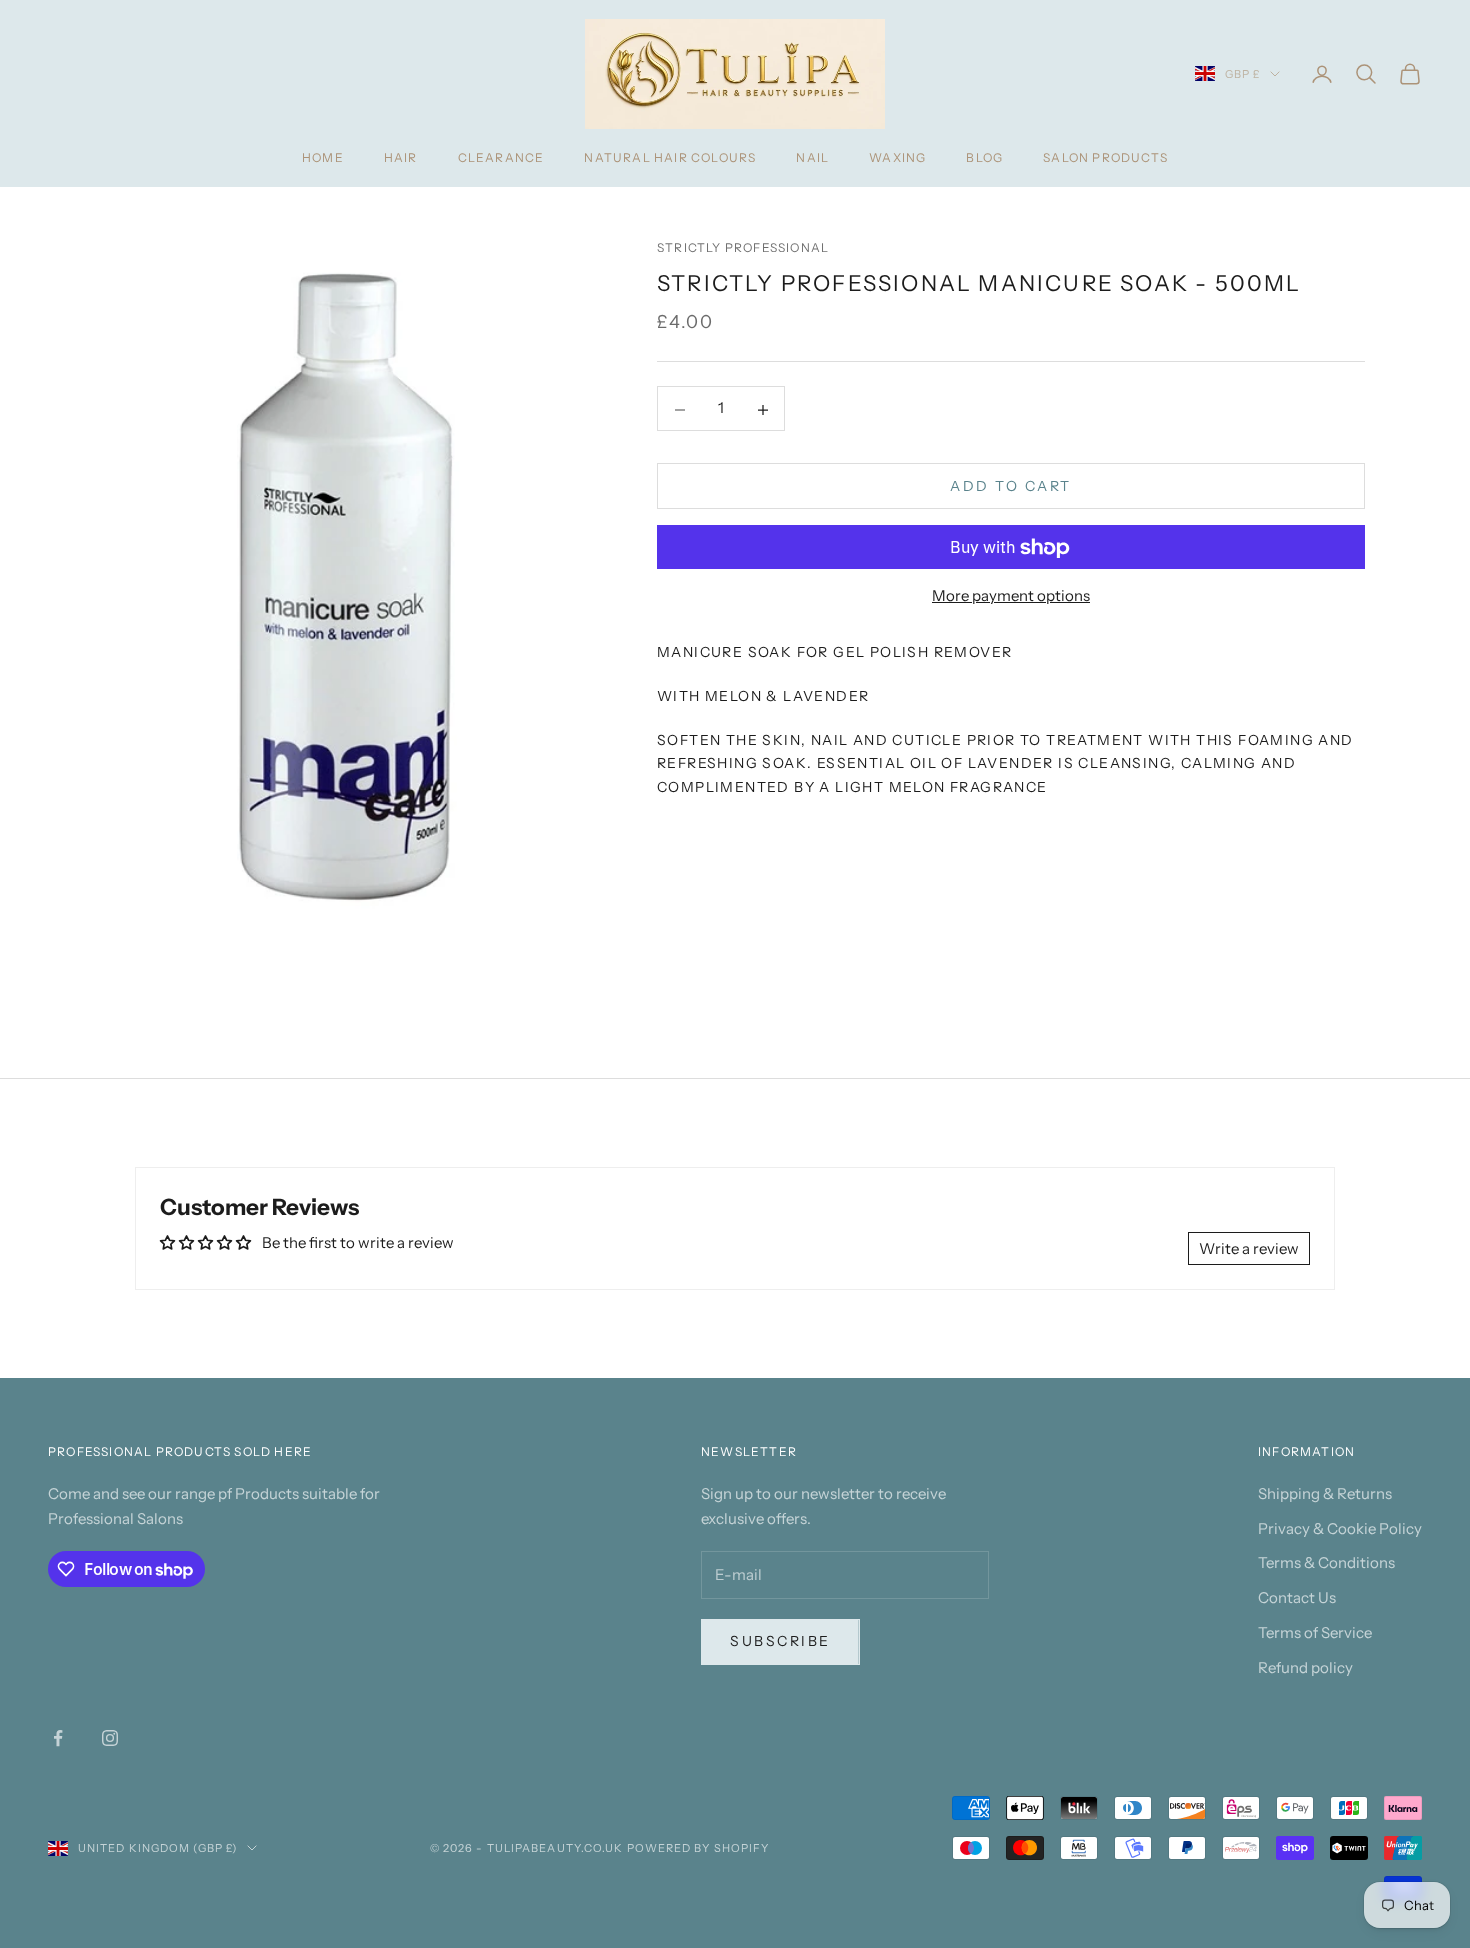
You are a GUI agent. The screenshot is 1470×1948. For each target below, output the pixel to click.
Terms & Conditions (1326, 1562)
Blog (984, 157)
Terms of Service (1315, 1632)
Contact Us (1297, 1597)
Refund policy (1305, 1667)
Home (323, 157)
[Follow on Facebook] (58, 1738)
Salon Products (1105, 157)
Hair (401, 157)
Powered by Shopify (698, 1848)
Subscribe (780, 1641)
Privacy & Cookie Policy (1340, 1528)
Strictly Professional (743, 247)
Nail (812, 157)
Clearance (501, 157)
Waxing (897, 157)
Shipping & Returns (1325, 1493)
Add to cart (1011, 487)
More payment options (1011, 596)
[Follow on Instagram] (110, 1738)
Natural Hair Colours (670, 157)
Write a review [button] (1249, 1248)
